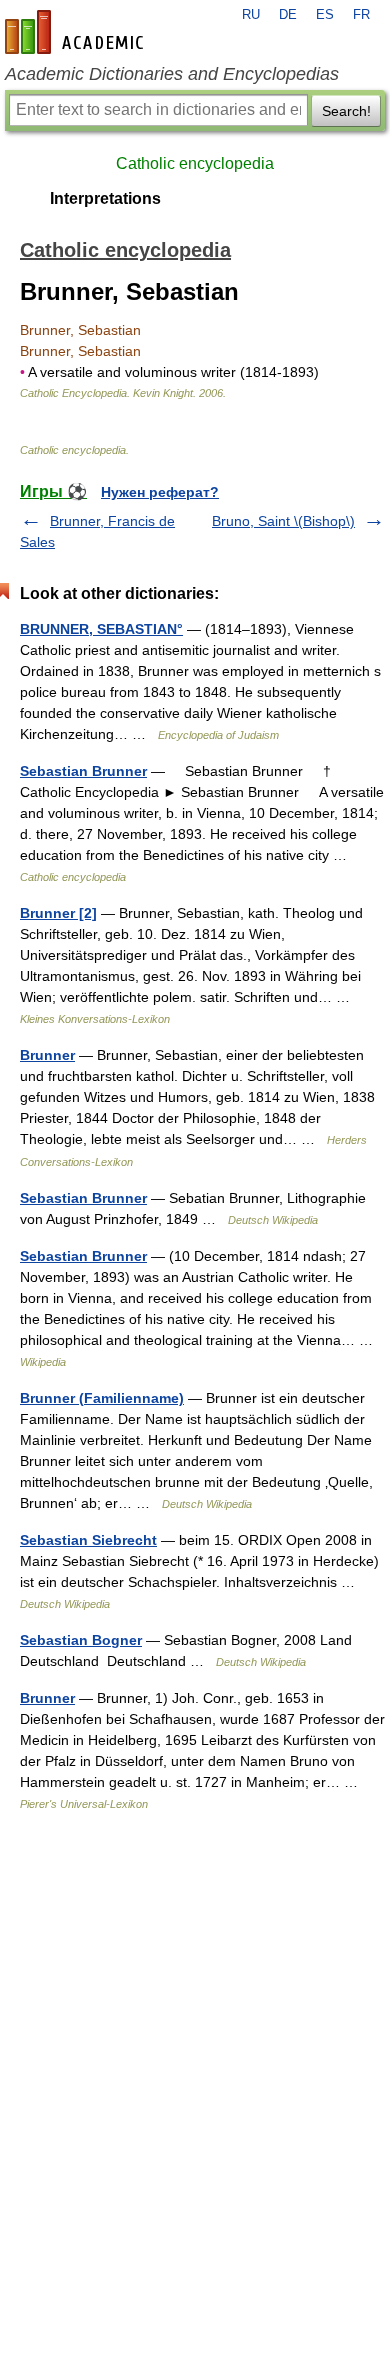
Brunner (47, 1055)
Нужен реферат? (160, 492)
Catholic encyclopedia (195, 163)
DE (288, 15)
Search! (346, 111)
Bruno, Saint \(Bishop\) (283, 521)
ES (325, 15)
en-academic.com (77, 32)
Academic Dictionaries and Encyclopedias (172, 74)
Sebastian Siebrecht (88, 1540)
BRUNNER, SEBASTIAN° (101, 629)
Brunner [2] (58, 913)
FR (361, 15)
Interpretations (105, 198)
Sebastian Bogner (81, 1640)
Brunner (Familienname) (102, 1398)
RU (251, 15)
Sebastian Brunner (83, 771)
